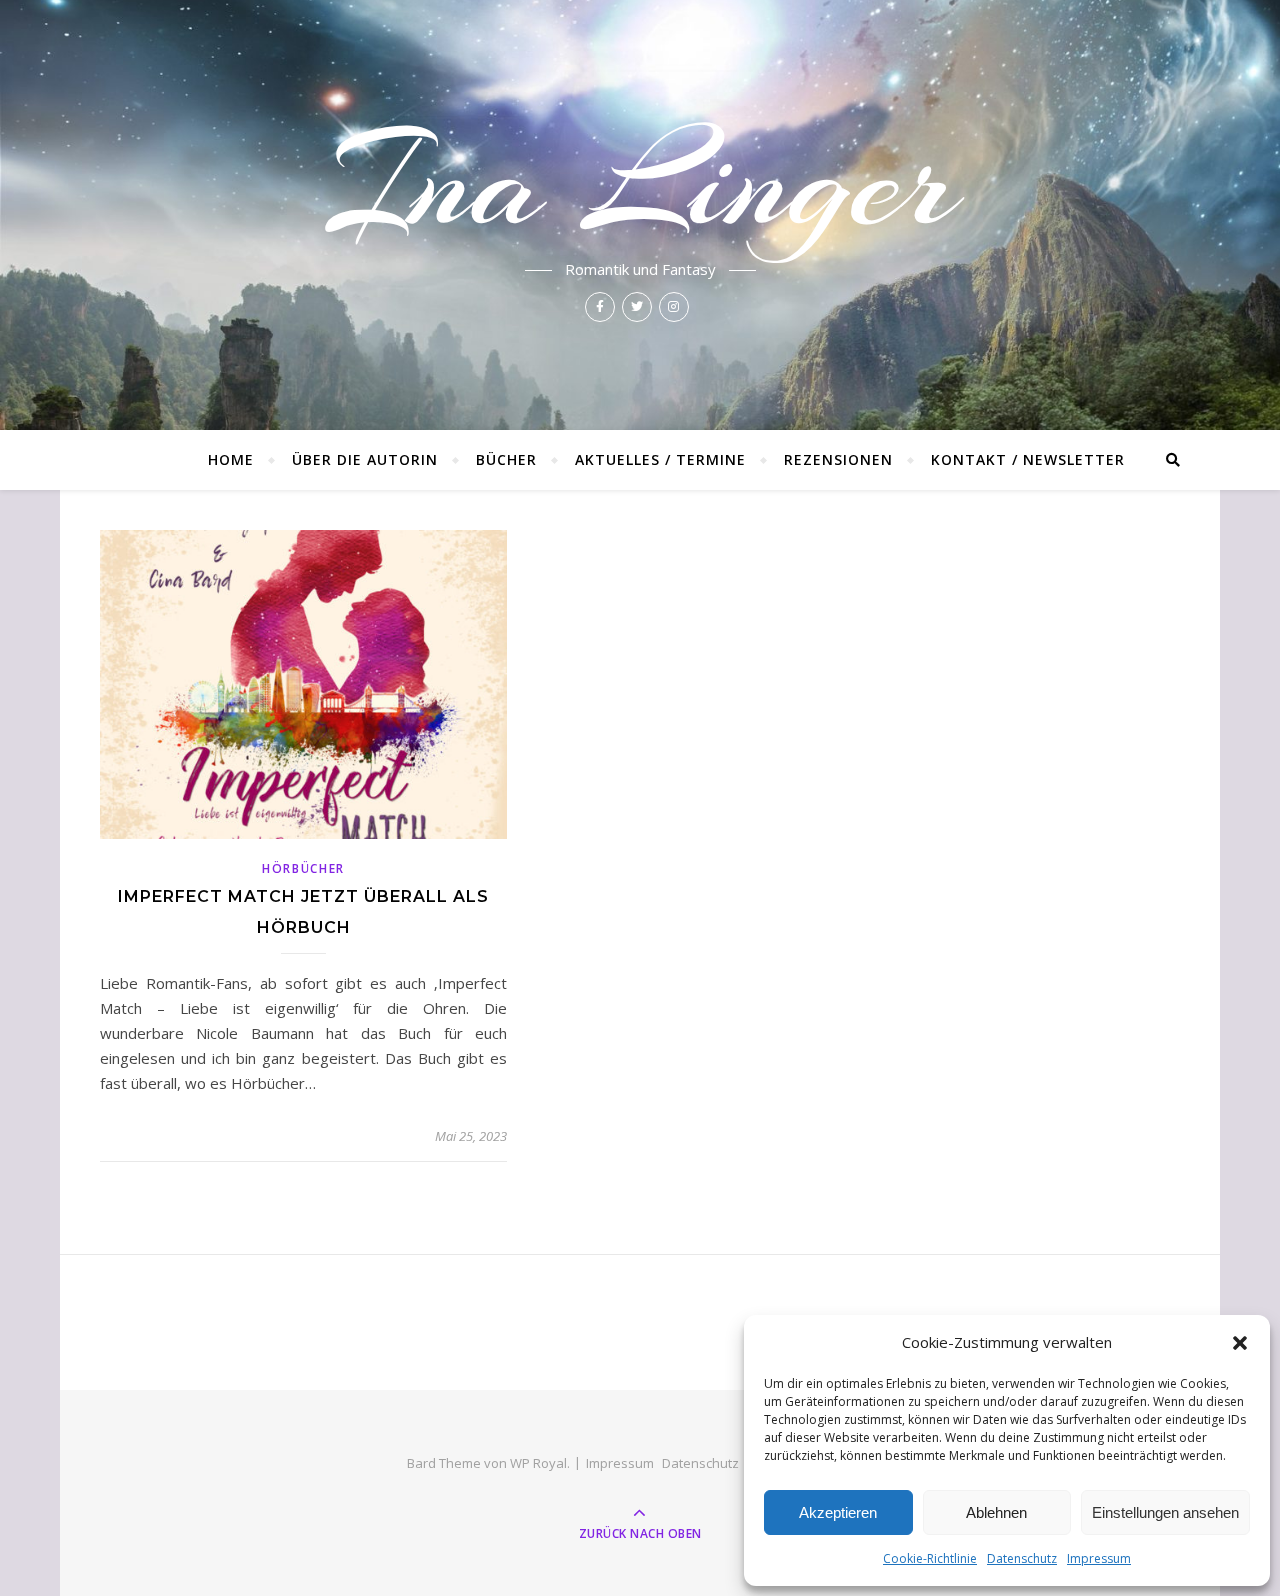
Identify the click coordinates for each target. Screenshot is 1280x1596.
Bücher (506, 459)
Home (231, 459)
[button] (1240, 1343)
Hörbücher (303, 868)
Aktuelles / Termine (660, 459)
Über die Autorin (365, 459)
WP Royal (538, 1463)
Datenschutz (1022, 1558)
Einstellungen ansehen (1165, 1512)
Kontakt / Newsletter (1028, 459)
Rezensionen (838, 459)
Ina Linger (640, 182)
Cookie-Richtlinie (930, 1558)
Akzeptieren (838, 1512)
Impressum (1099, 1558)
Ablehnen (996, 1512)
